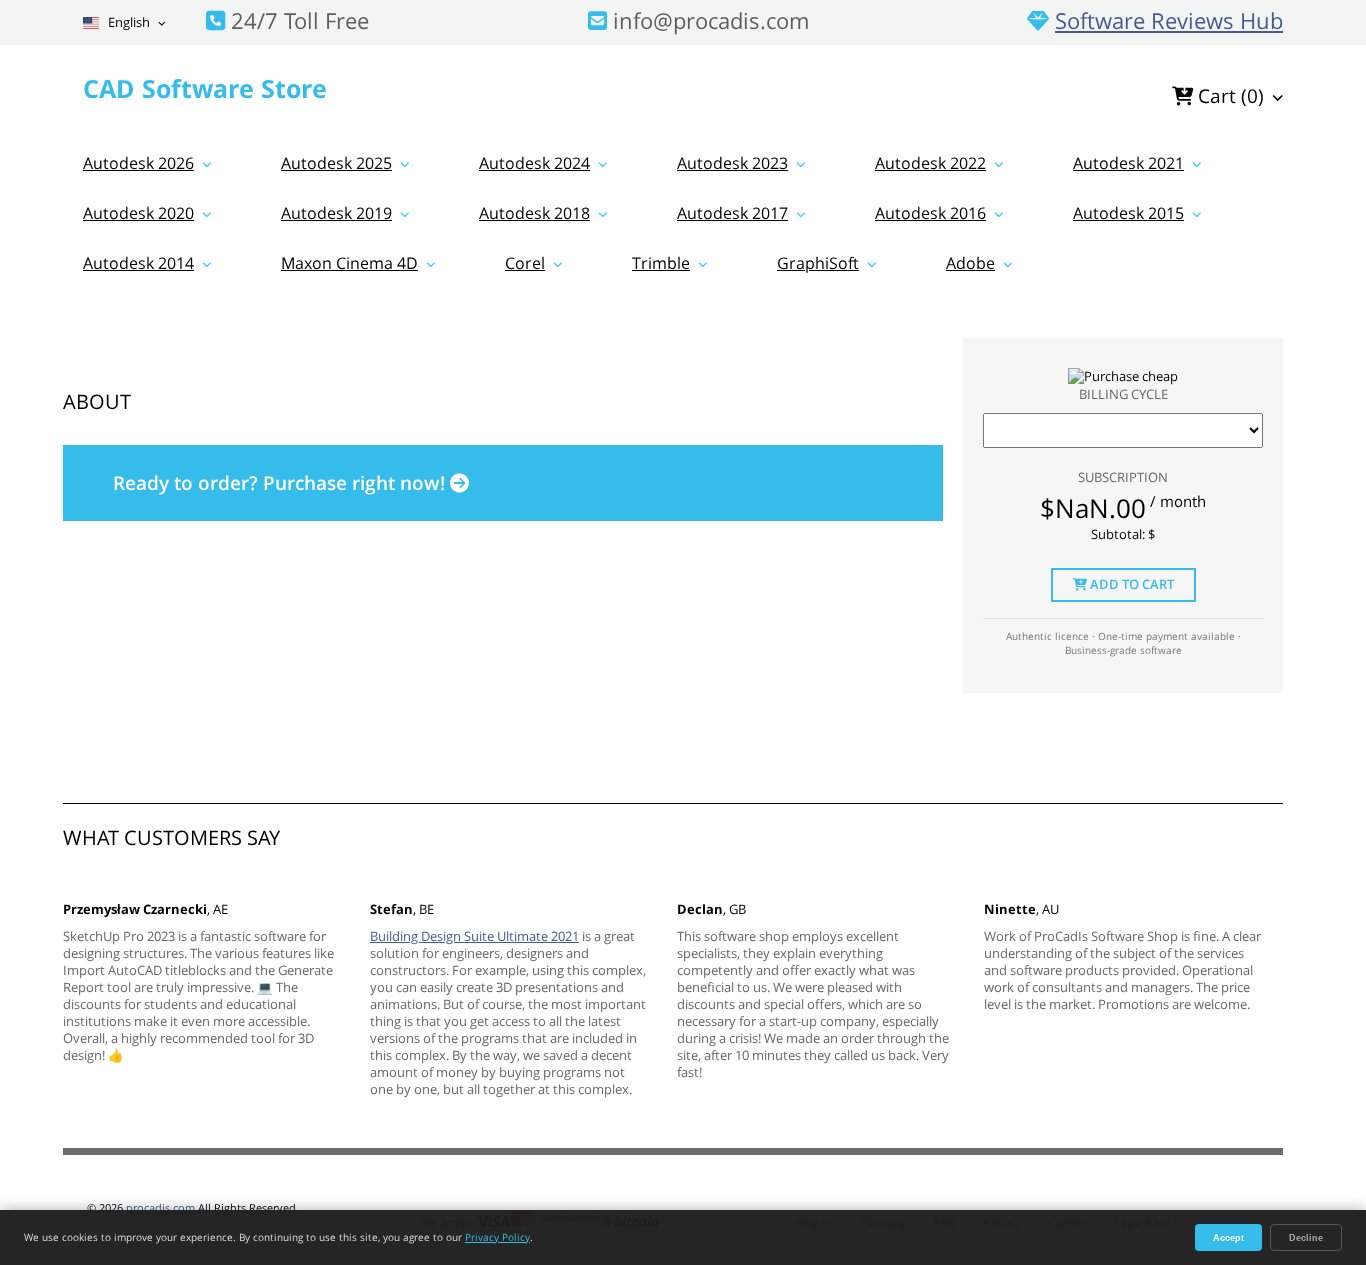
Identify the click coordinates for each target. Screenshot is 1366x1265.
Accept (1228, 1237)
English (127, 22)
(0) (1231, 96)
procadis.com (160, 1207)
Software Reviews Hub (1169, 20)
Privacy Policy (497, 1237)
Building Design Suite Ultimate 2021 (474, 936)
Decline (1306, 1237)
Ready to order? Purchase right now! (281, 483)
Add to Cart (1130, 584)
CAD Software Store (205, 88)
